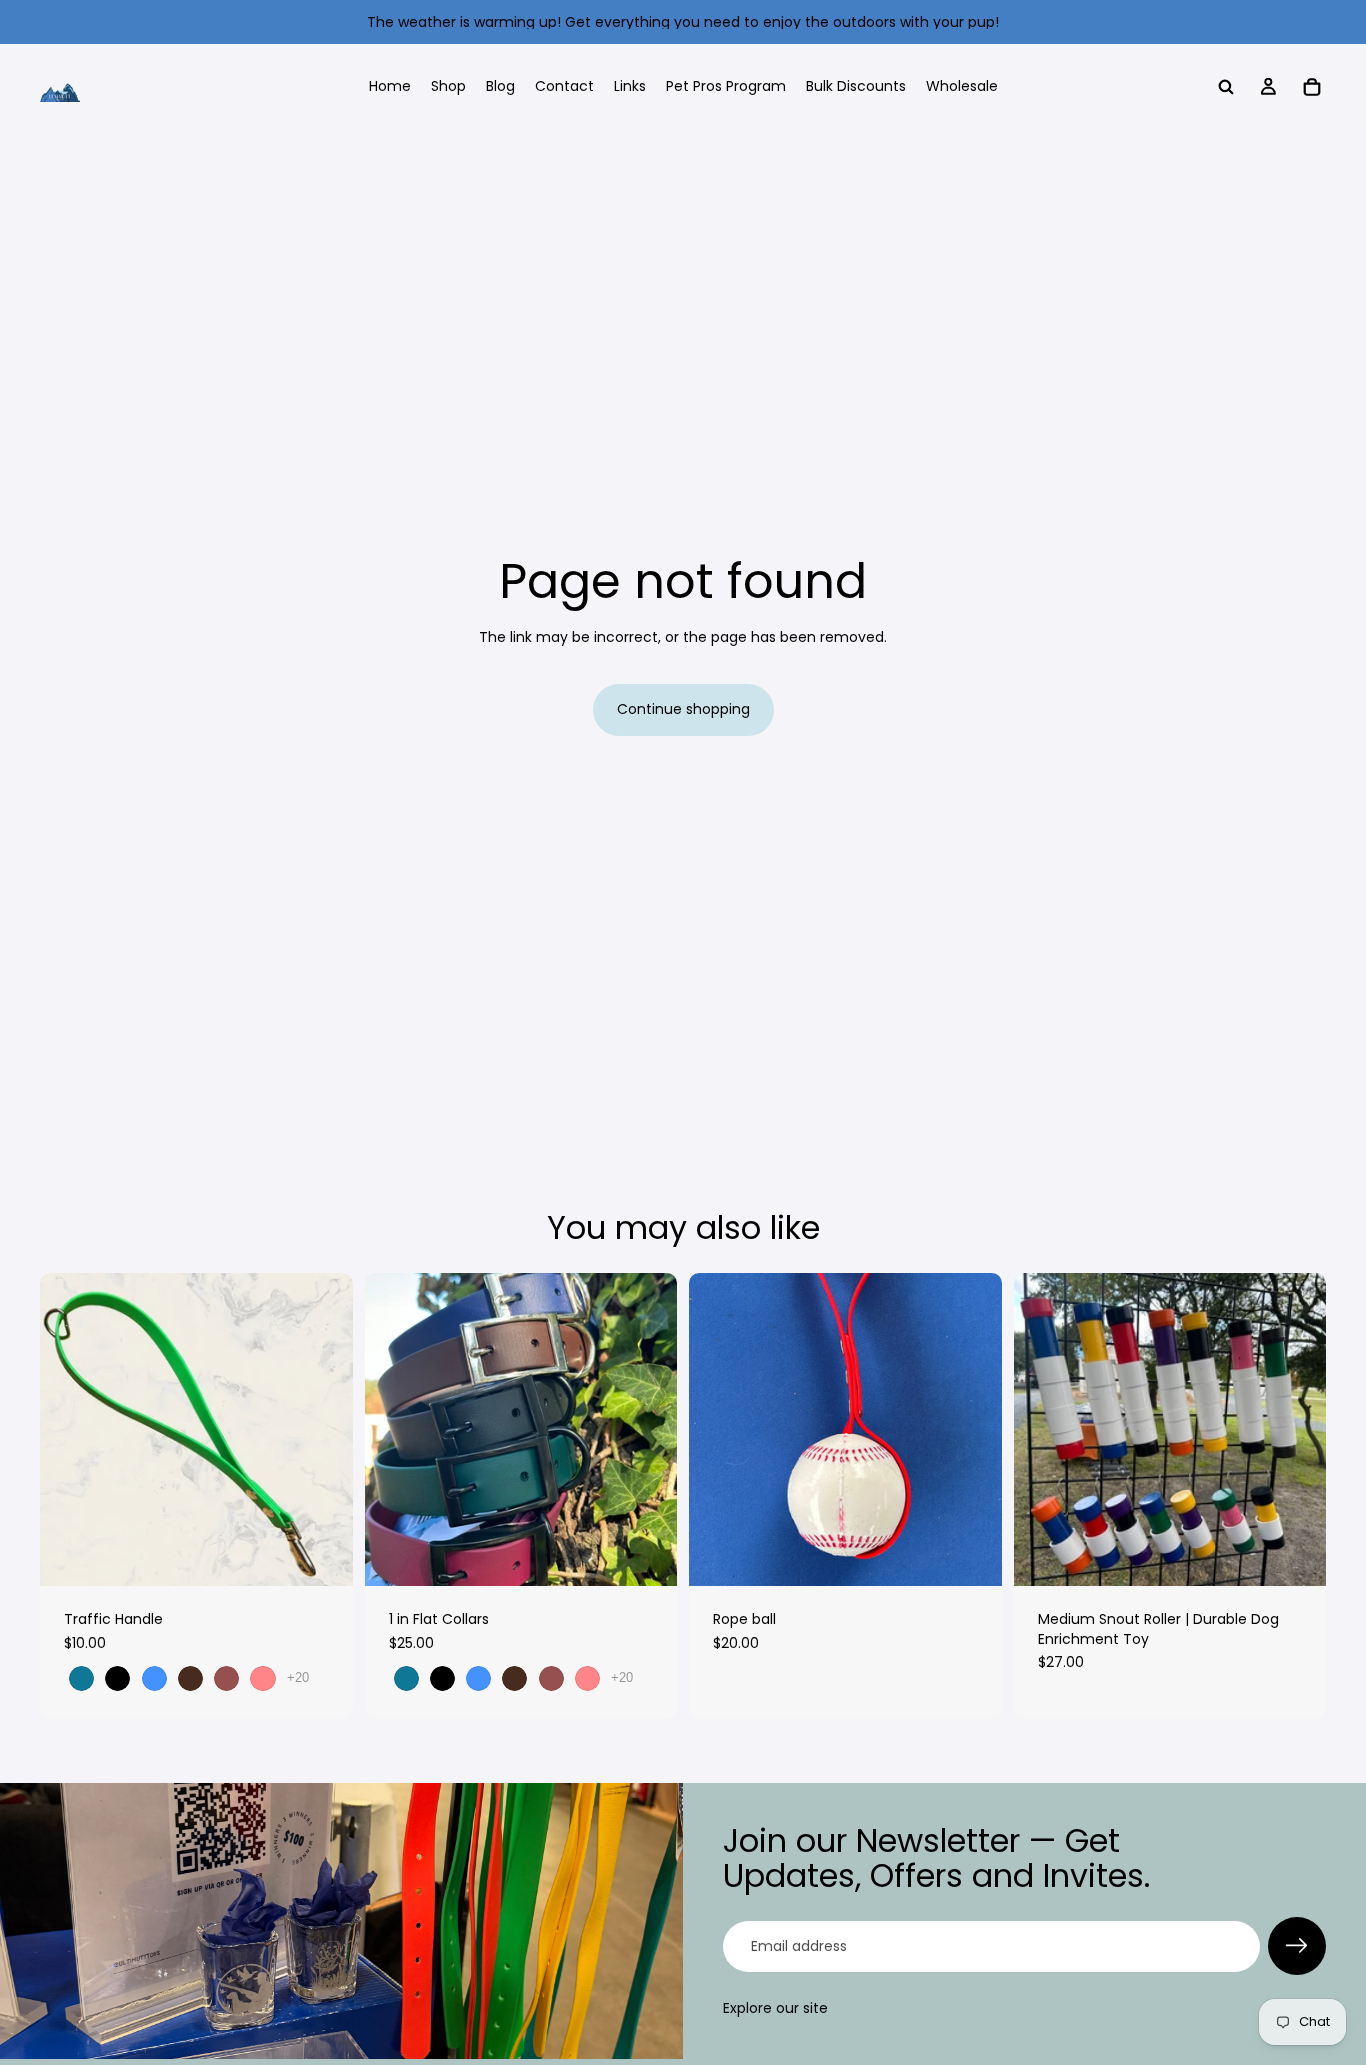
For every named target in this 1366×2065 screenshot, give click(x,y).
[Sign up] (1297, 1946)
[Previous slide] (70, 1430)
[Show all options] (298, 1677)
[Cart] (1312, 87)
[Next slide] (323, 1430)
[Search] (1226, 87)
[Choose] (322, 1555)
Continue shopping (683, 709)
